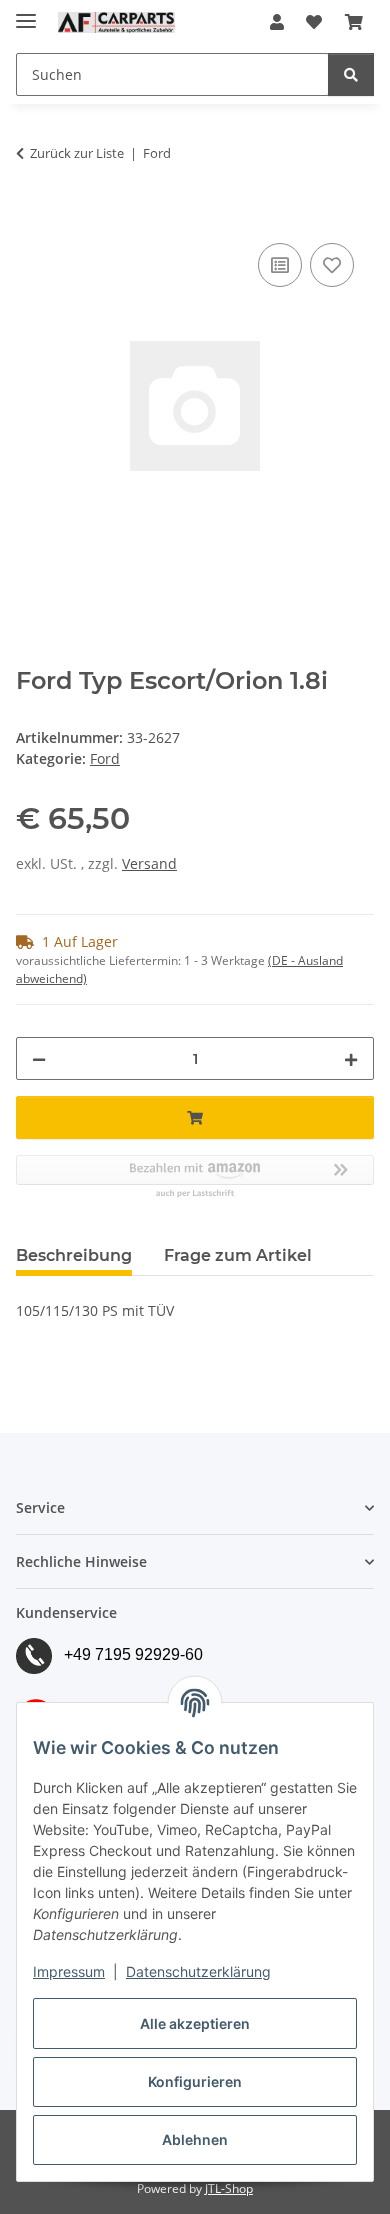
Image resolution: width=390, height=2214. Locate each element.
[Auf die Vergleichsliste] (280, 265)
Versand (149, 863)
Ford (105, 758)
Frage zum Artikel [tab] (238, 1255)
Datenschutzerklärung (198, 1971)
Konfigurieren (195, 2081)
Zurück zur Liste (77, 153)
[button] (277, 22)
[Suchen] (351, 74)
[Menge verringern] (39, 1058)
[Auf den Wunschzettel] (332, 265)
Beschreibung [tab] (74, 1255)
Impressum (69, 1971)
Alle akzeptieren (195, 2023)
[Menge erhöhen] (351, 1058)
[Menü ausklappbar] (26, 12)
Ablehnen (195, 2139)
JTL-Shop (229, 2188)
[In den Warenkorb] (32, 216)
